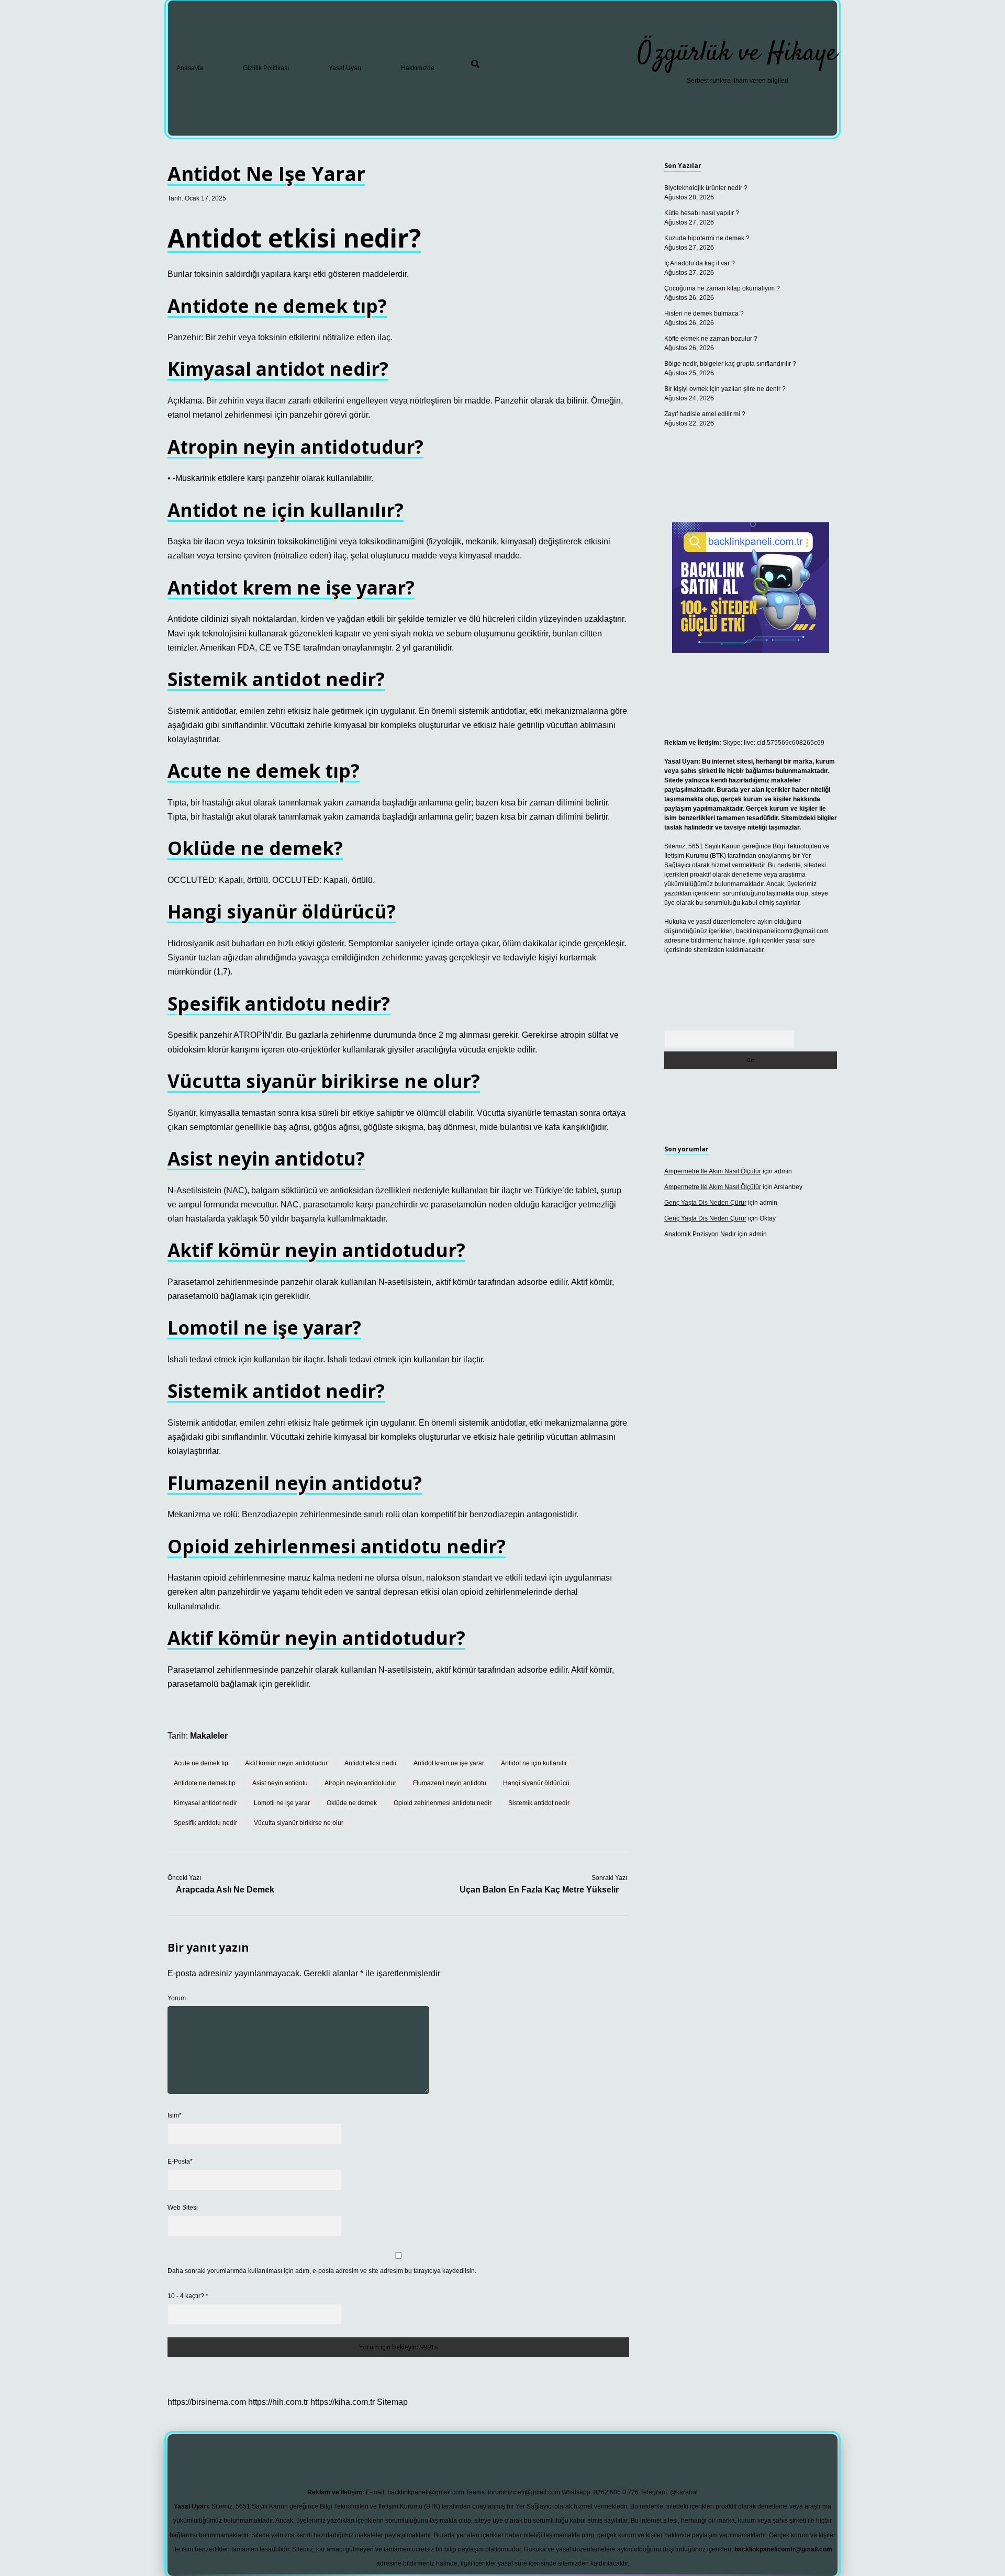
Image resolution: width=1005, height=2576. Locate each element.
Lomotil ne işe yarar (282, 1803)
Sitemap (392, 2402)
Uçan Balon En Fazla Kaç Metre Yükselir (539, 1890)
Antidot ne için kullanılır (534, 1763)
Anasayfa (190, 68)
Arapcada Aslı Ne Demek (225, 1890)
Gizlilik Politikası (266, 68)
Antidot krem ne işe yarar (449, 1763)
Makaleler (209, 1736)
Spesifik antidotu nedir (205, 1823)
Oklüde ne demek (352, 1803)
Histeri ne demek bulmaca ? (704, 313)
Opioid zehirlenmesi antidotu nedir (443, 1803)
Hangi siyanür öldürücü (536, 1783)
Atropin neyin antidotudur (360, 1783)
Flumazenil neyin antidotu (450, 1783)
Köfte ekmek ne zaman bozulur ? (711, 339)
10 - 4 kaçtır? (188, 2296)
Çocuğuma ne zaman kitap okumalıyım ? (722, 288)
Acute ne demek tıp (201, 1763)
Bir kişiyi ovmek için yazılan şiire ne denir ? (725, 389)
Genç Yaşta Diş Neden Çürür (705, 1203)
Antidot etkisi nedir (371, 1763)
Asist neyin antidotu (280, 1783)
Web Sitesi (183, 2208)
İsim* (175, 2115)
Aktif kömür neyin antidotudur (286, 1763)
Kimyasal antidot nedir (205, 1803)
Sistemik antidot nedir (539, 1803)
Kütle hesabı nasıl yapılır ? (702, 213)
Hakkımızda (418, 68)
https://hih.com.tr (278, 2402)
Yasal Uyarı (345, 68)
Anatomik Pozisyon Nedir (700, 1234)
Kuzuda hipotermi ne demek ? (707, 238)
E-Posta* (180, 2161)
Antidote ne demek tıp (205, 1783)
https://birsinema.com (207, 2402)
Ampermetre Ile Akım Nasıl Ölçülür (713, 1171)
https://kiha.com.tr (343, 2402)
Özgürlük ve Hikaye (737, 54)
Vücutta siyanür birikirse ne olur (299, 1823)
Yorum (177, 1998)
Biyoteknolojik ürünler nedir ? (706, 188)
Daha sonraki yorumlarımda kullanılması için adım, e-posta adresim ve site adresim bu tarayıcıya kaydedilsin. (322, 2271)
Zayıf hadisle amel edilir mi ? (705, 414)
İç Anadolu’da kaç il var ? (700, 263)
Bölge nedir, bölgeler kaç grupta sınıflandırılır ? (730, 364)
